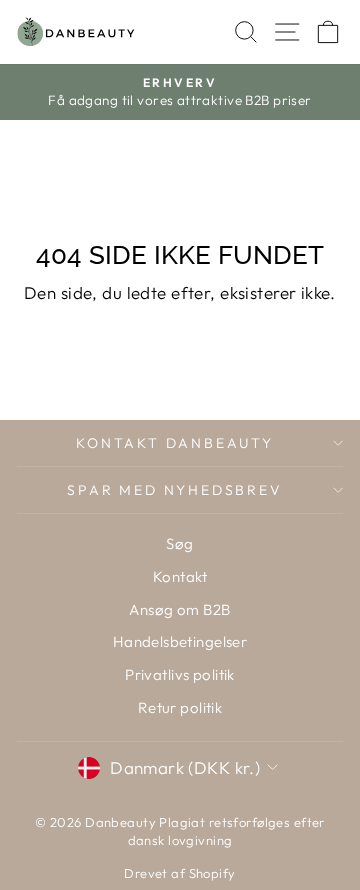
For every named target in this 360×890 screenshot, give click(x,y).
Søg (179, 543)
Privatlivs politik (180, 674)
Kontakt (180, 576)
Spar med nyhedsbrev (174, 490)
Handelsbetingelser (180, 641)
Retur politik (180, 707)
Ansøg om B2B (179, 609)
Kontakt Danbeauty (175, 443)
